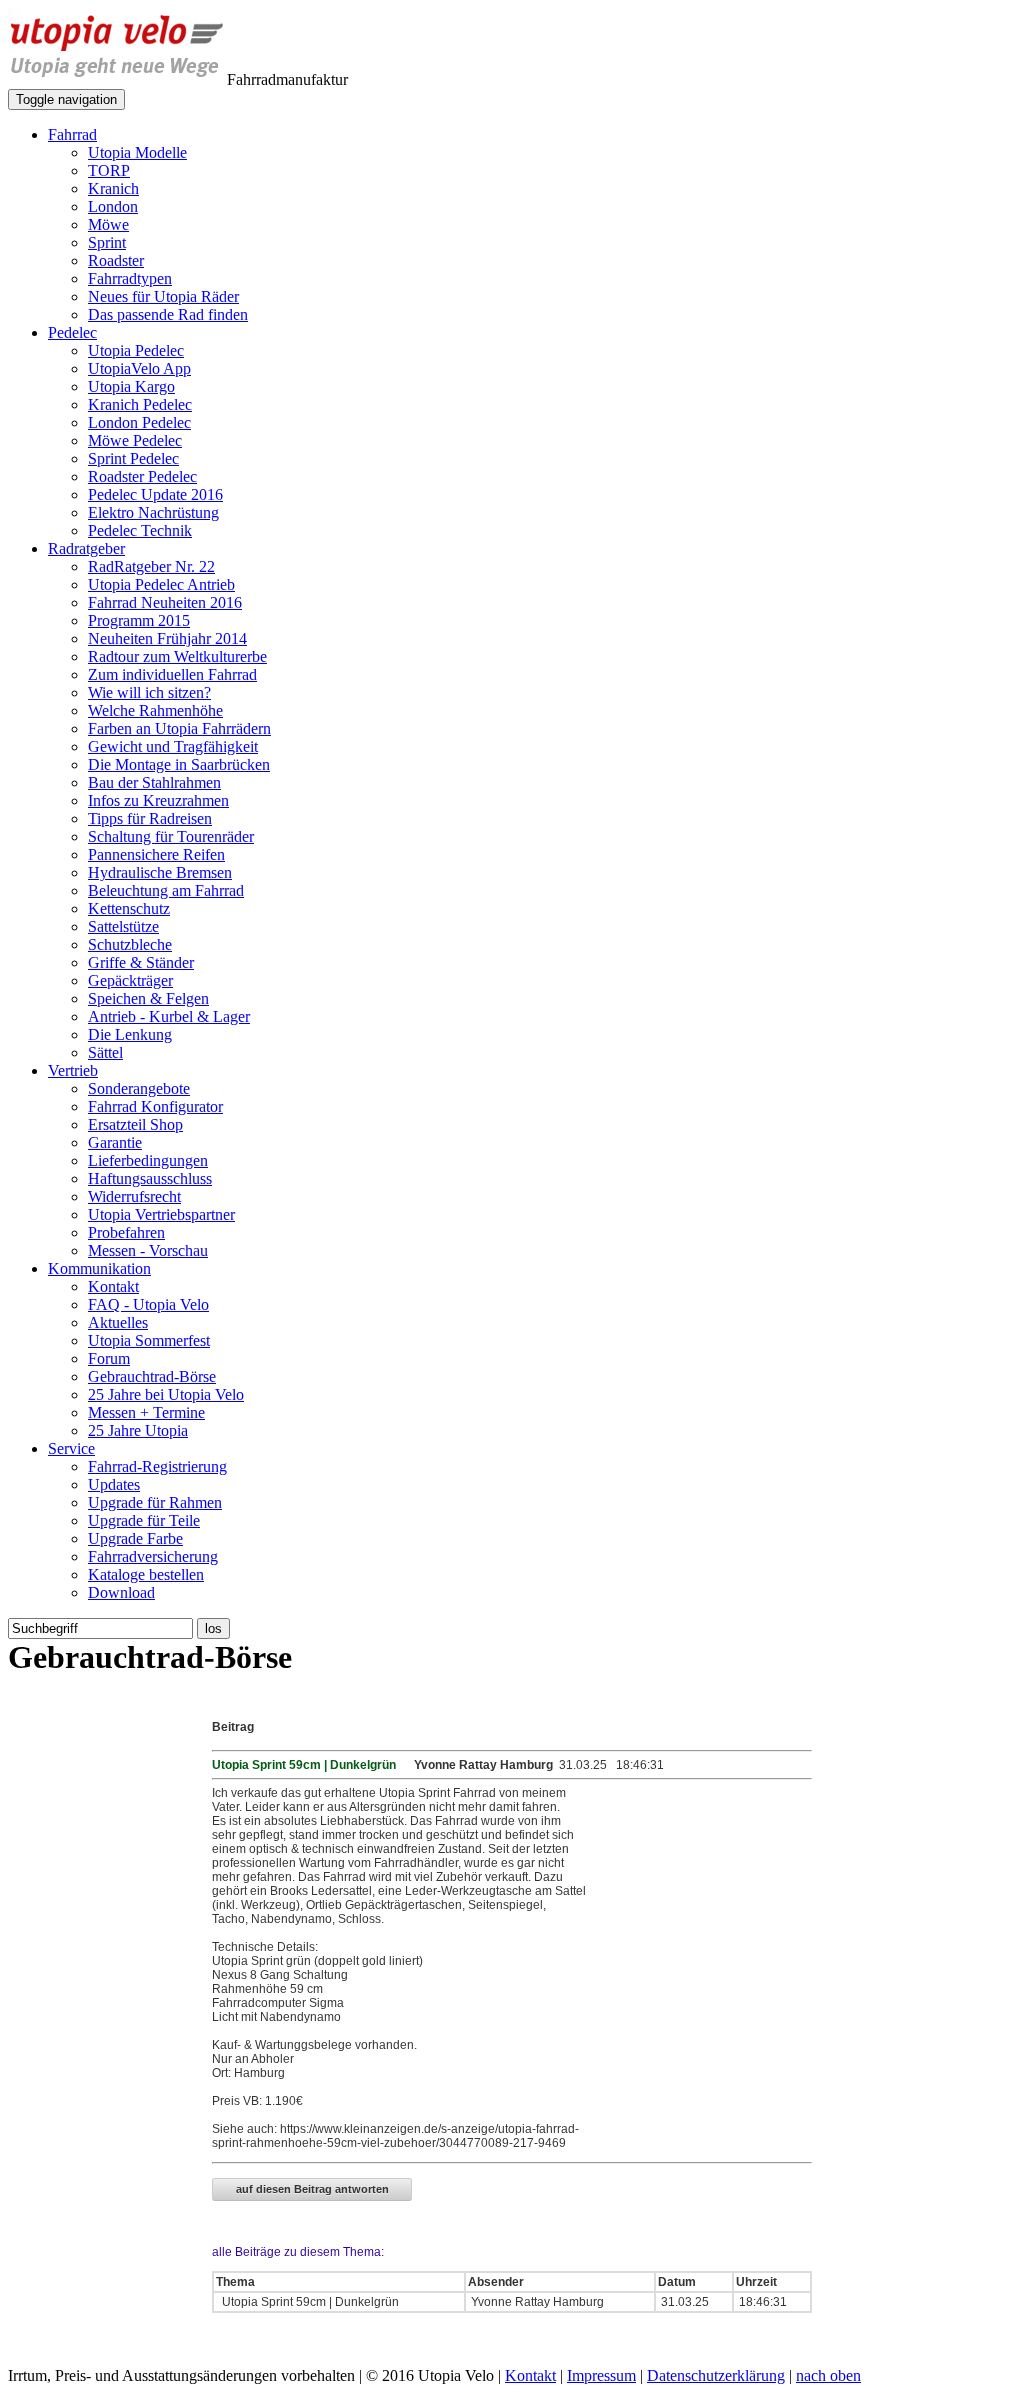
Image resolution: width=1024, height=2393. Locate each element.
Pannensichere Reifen (156, 854)
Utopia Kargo (131, 386)
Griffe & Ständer (141, 962)
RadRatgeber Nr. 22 (151, 566)
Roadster (116, 260)
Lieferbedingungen (148, 1160)
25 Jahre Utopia (138, 1430)
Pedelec (72, 332)
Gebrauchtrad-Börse (152, 1376)
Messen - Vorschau (148, 1250)
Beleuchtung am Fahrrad (166, 890)
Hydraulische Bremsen (160, 872)
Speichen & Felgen (148, 998)
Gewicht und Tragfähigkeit (173, 746)
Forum (109, 1358)
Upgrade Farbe (135, 1538)
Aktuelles (118, 1322)
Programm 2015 (139, 620)
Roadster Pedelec (142, 476)
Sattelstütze (123, 926)
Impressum (601, 2375)
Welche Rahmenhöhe (155, 710)
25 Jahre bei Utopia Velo (166, 1394)
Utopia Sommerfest (149, 1340)
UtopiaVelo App (139, 368)
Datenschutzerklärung (716, 2375)
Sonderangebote (139, 1088)
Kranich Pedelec (140, 404)
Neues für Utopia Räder (163, 296)
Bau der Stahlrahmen (154, 782)
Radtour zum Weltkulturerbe (177, 656)
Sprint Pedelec (133, 458)
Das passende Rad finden (168, 314)
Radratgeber (86, 548)
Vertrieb (73, 1070)
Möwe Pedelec (135, 440)
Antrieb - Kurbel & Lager (169, 1016)
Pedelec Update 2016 (155, 494)
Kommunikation (99, 1268)
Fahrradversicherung (153, 1556)
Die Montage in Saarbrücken (179, 764)
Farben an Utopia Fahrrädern (179, 728)
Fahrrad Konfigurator (155, 1106)
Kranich (113, 188)
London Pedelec (139, 422)
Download (121, 1592)
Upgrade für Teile (144, 1520)
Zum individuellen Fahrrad (172, 674)
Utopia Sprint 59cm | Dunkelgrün (309, 2302)
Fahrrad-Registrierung (157, 1466)
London (113, 206)
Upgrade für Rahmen (155, 1502)
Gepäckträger (130, 980)
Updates (114, 1484)
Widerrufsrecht (134, 1196)
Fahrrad (72, 134)
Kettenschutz (129, 908)
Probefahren (126, 1232)
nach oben (828, 2375)
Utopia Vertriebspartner (161, 1214)
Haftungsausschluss (150, 1178)
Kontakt (113, 1286)
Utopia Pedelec (136, 350)
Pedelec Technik (140, 530)
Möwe (108, 224)
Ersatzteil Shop (135, 1124)
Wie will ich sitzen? (149, 692)
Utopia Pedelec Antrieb (161, 584)
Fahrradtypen (130, 278)
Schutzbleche (130, 944)
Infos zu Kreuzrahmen (158, 800)
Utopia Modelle (137, 152)
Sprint (107, 242)
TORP (109, 170)
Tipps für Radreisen (150, 818)
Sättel (105, 1052)
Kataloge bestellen (146, 1574)
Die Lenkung (130, 1034)
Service (71, 1448)
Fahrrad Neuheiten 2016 (165, 602)
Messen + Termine (146, 1412)
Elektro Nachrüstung (153, 512)
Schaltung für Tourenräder (171, 836)
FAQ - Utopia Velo (148, 1304)
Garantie (115, 1142)
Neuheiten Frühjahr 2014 (167, 638)
